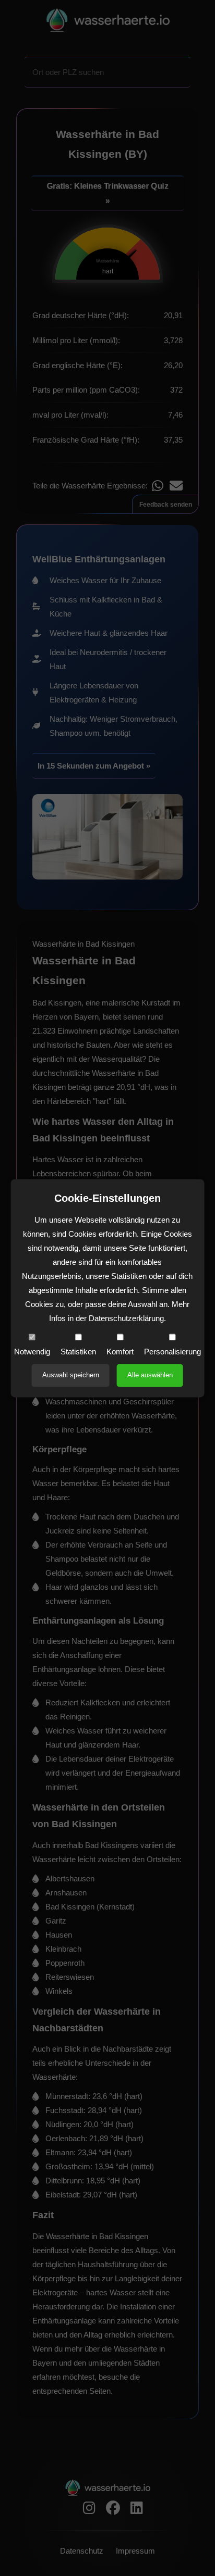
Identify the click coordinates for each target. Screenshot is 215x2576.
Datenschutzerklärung (126, 1318)
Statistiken (78, 1352)
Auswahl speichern (71, 1375)
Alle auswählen (150, 1375)
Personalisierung (172, 1352)
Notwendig (32, 1352)
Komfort (120, 1352)
